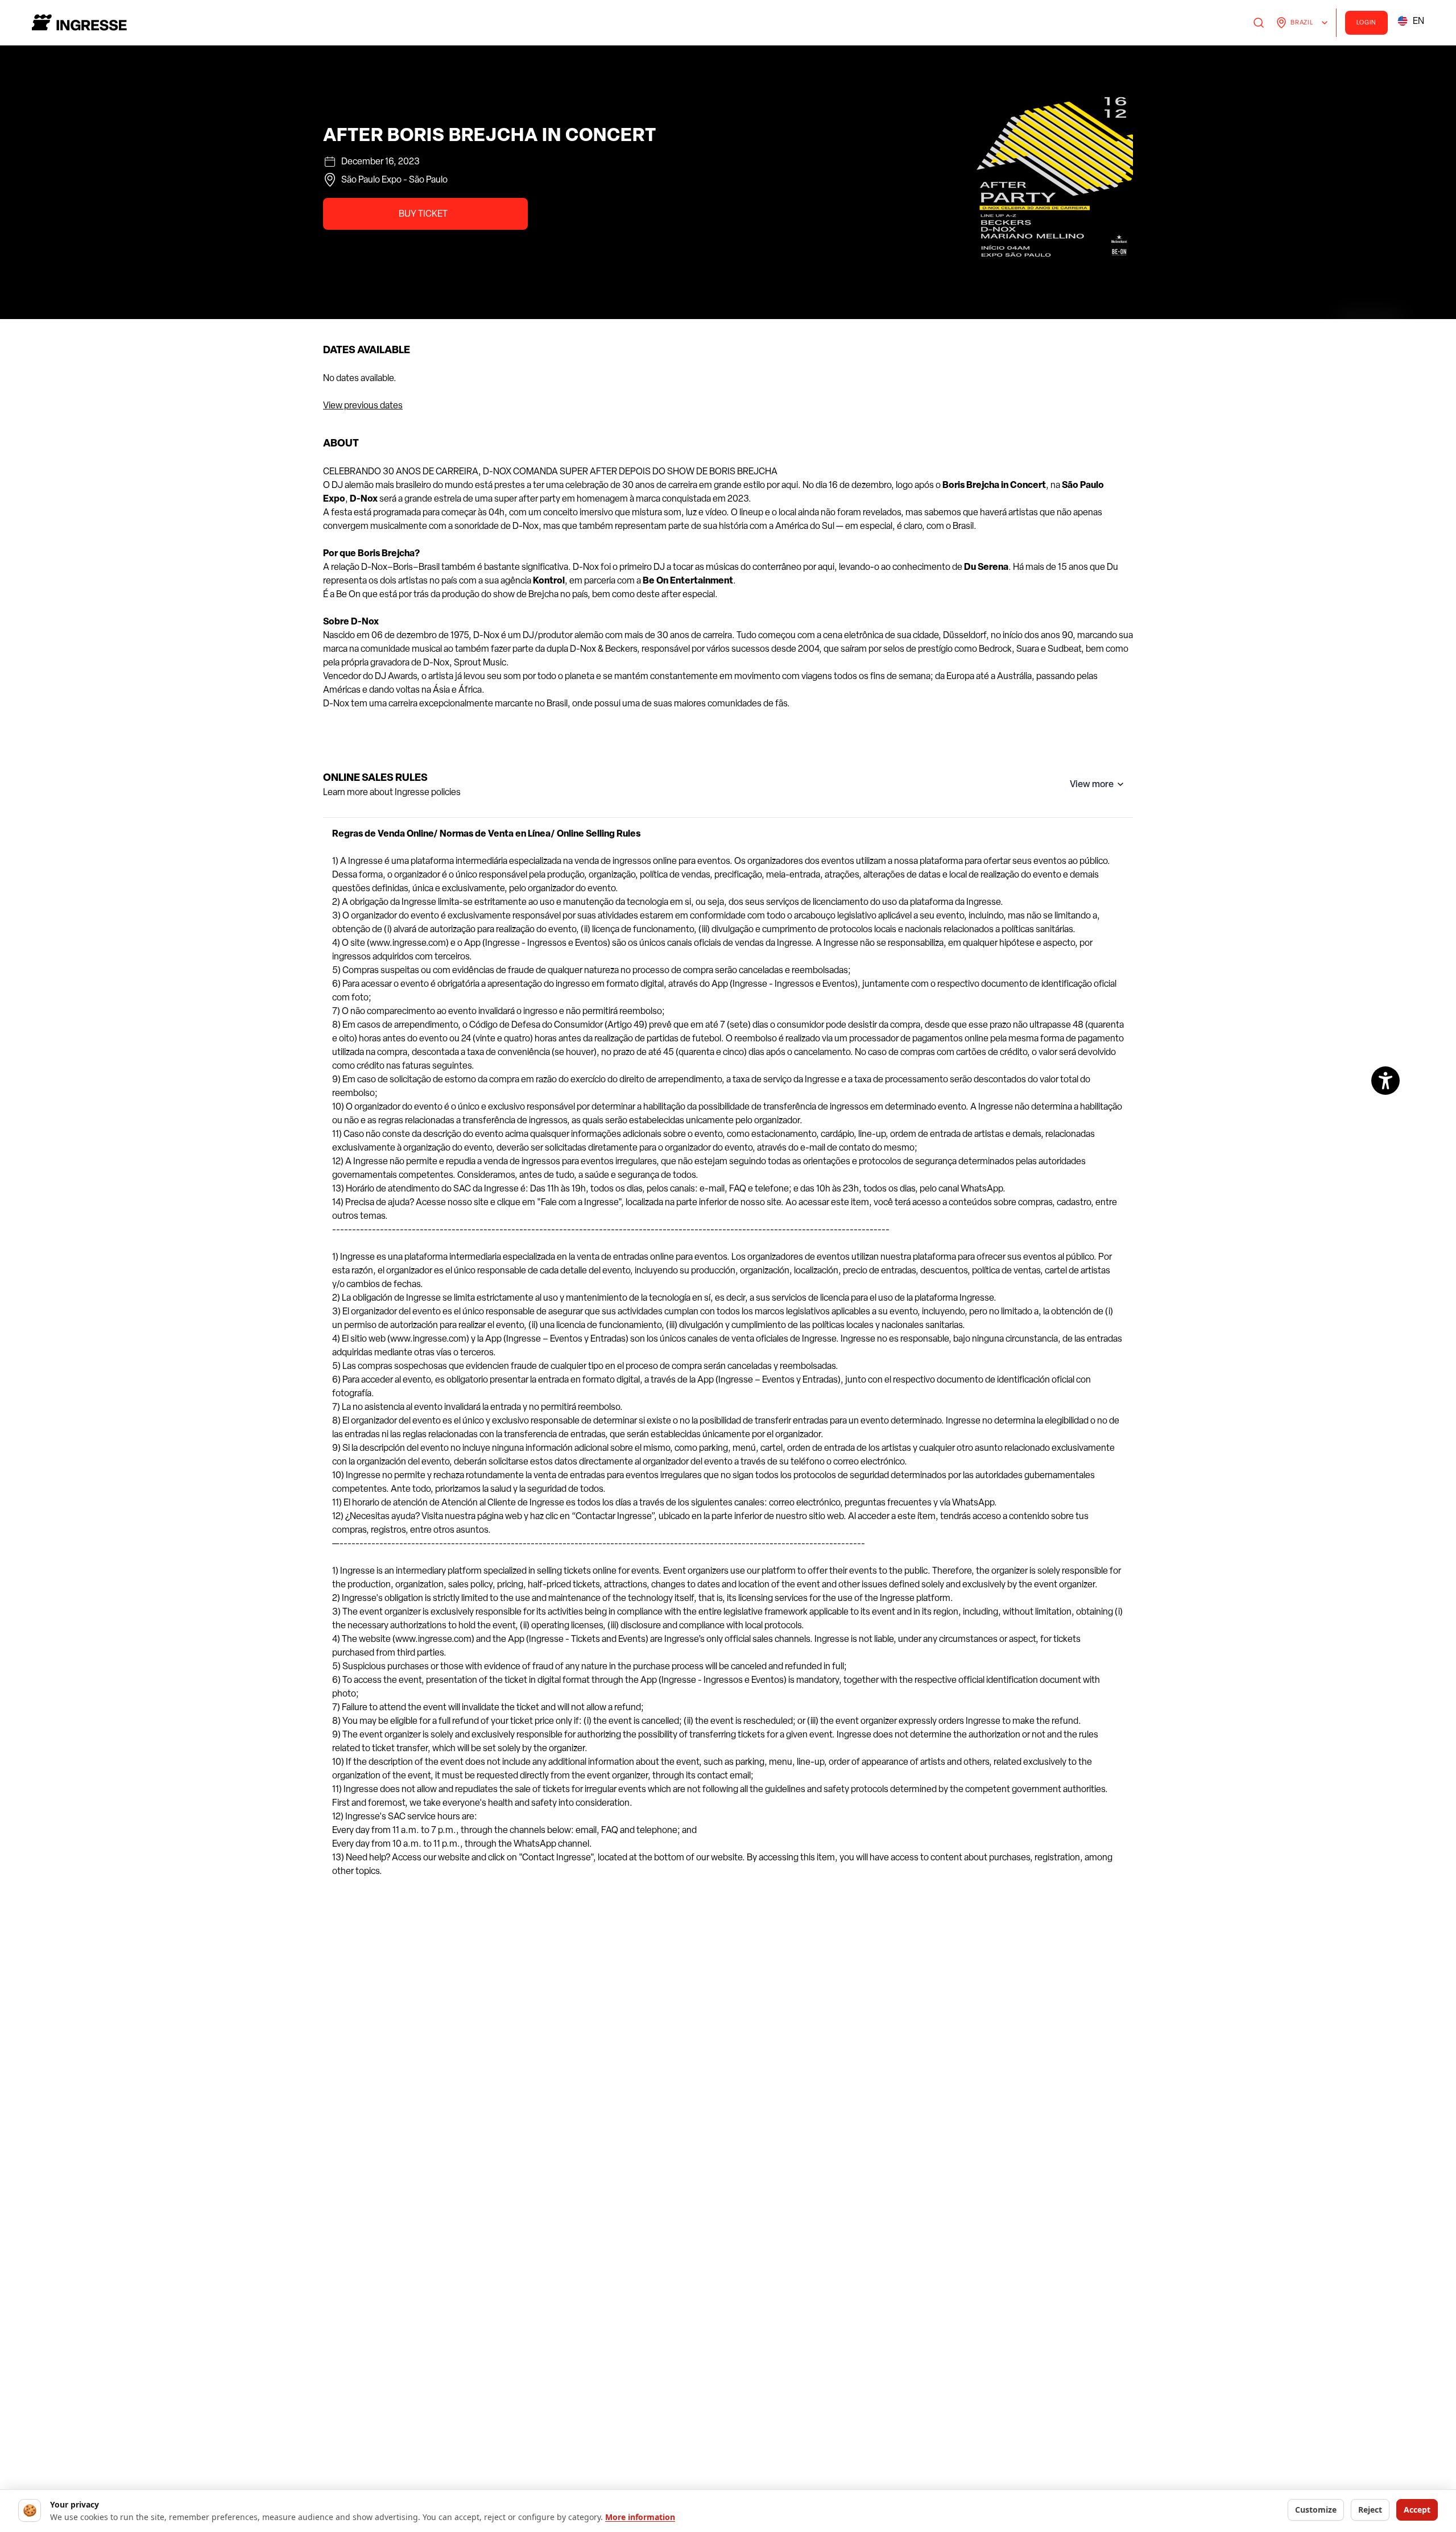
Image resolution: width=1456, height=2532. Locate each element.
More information (640, 2517)
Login (1367, 22)
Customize (1316, 2510)
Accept (1417, 2510)
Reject (1370, 2510)
